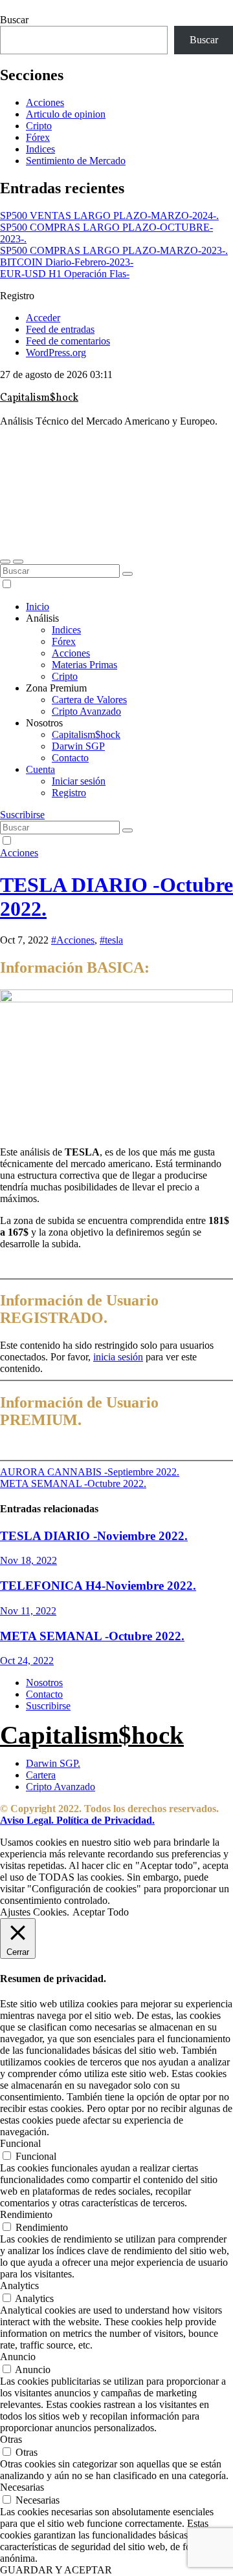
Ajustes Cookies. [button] (35, 1912)
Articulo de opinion (66, 114)
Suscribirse (22, 815)
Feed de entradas (60, 329)
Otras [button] (11, 2439)
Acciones (45, 102)
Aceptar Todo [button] (101, 1912)
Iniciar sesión (79, 781)
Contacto (70, 758)
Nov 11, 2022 (28, 1611)
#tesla (111, 940)
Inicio (38, 607)
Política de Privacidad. (104, 1820)
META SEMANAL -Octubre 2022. (73, 1483)
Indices (40, 149)
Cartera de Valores (89, 700)
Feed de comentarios (68, 341)
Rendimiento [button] (26, 2214)
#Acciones (73, 940)
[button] (5, 562)
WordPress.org (56, 353)
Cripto (39, 126)
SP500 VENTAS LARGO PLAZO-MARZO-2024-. (109, 216)
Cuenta (40, 769)
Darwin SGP (78, 746)
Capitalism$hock (39, 398)
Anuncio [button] (18, 2357)
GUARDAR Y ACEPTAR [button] (56, 2570)
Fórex (38, 137)
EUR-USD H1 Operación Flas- (65, 274)
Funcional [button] (20, 2143)
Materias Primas (84, 665)
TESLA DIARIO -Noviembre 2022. (94, 1536)
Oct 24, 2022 (27, 1661)
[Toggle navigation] (18, 562)
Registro (69, 793)
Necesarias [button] (22, 2487)
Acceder (43, 318)
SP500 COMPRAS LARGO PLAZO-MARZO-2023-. (114, 250)
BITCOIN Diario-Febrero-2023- (67, 262)
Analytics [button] (19, 2286)
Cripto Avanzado (86, 711)
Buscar (14, 20)
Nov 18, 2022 (28, 1560)
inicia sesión (118, 1357)
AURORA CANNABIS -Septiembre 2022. (90, 1472)
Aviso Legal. (27, 1820)
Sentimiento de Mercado (76, 161)
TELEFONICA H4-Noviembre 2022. (98, 1586)
